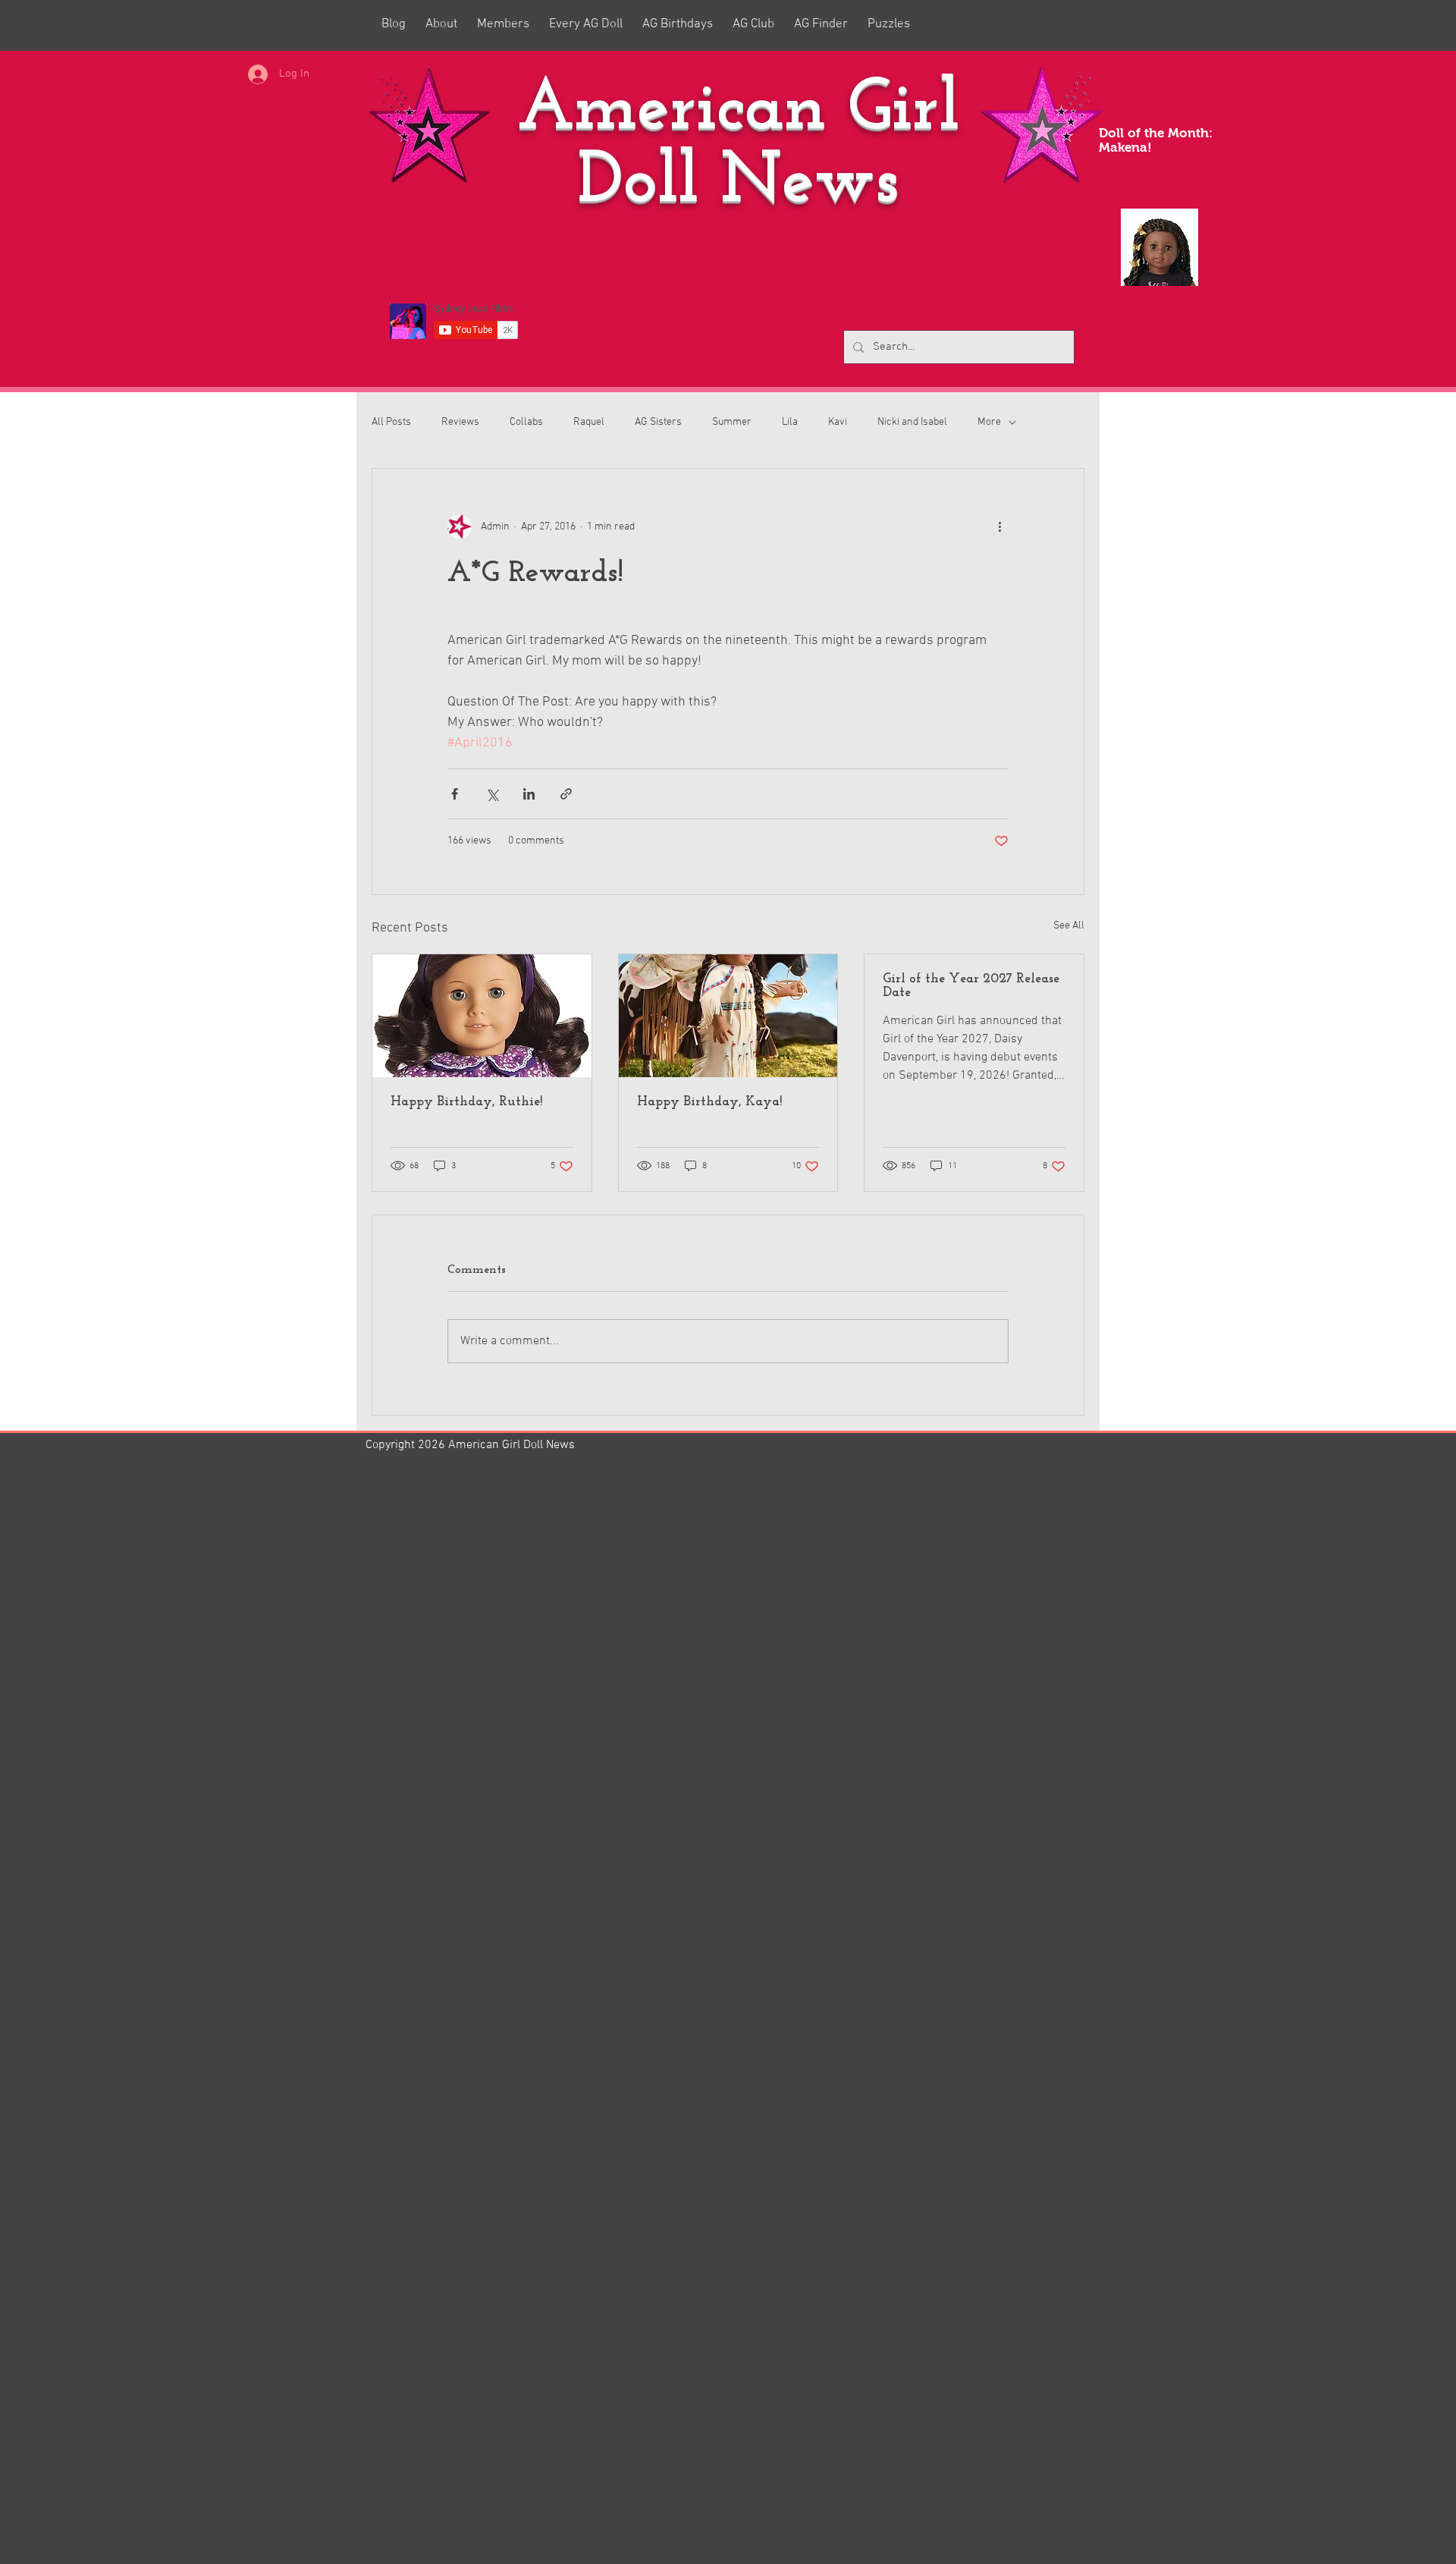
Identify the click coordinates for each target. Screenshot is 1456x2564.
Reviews (460, 422)
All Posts (391, 422)
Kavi (838, 422)
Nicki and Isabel (912, 422)
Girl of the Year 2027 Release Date (971, 986)
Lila (790, 422)
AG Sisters (658, 422)
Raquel (589, 422)
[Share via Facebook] (455, 794)
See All (1069, 926)
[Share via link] (566, 794)
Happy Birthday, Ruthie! (466, 1102)
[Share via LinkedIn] (529, 794)
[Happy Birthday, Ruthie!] (482, 1016)
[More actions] (999, 526)
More (989, 422)
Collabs (526, 422)
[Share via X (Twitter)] (492, 794)
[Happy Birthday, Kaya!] (728, 1016)
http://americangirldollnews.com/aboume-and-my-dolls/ (533, 2255)
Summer (732, 422)
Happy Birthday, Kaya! (709, 1102)
